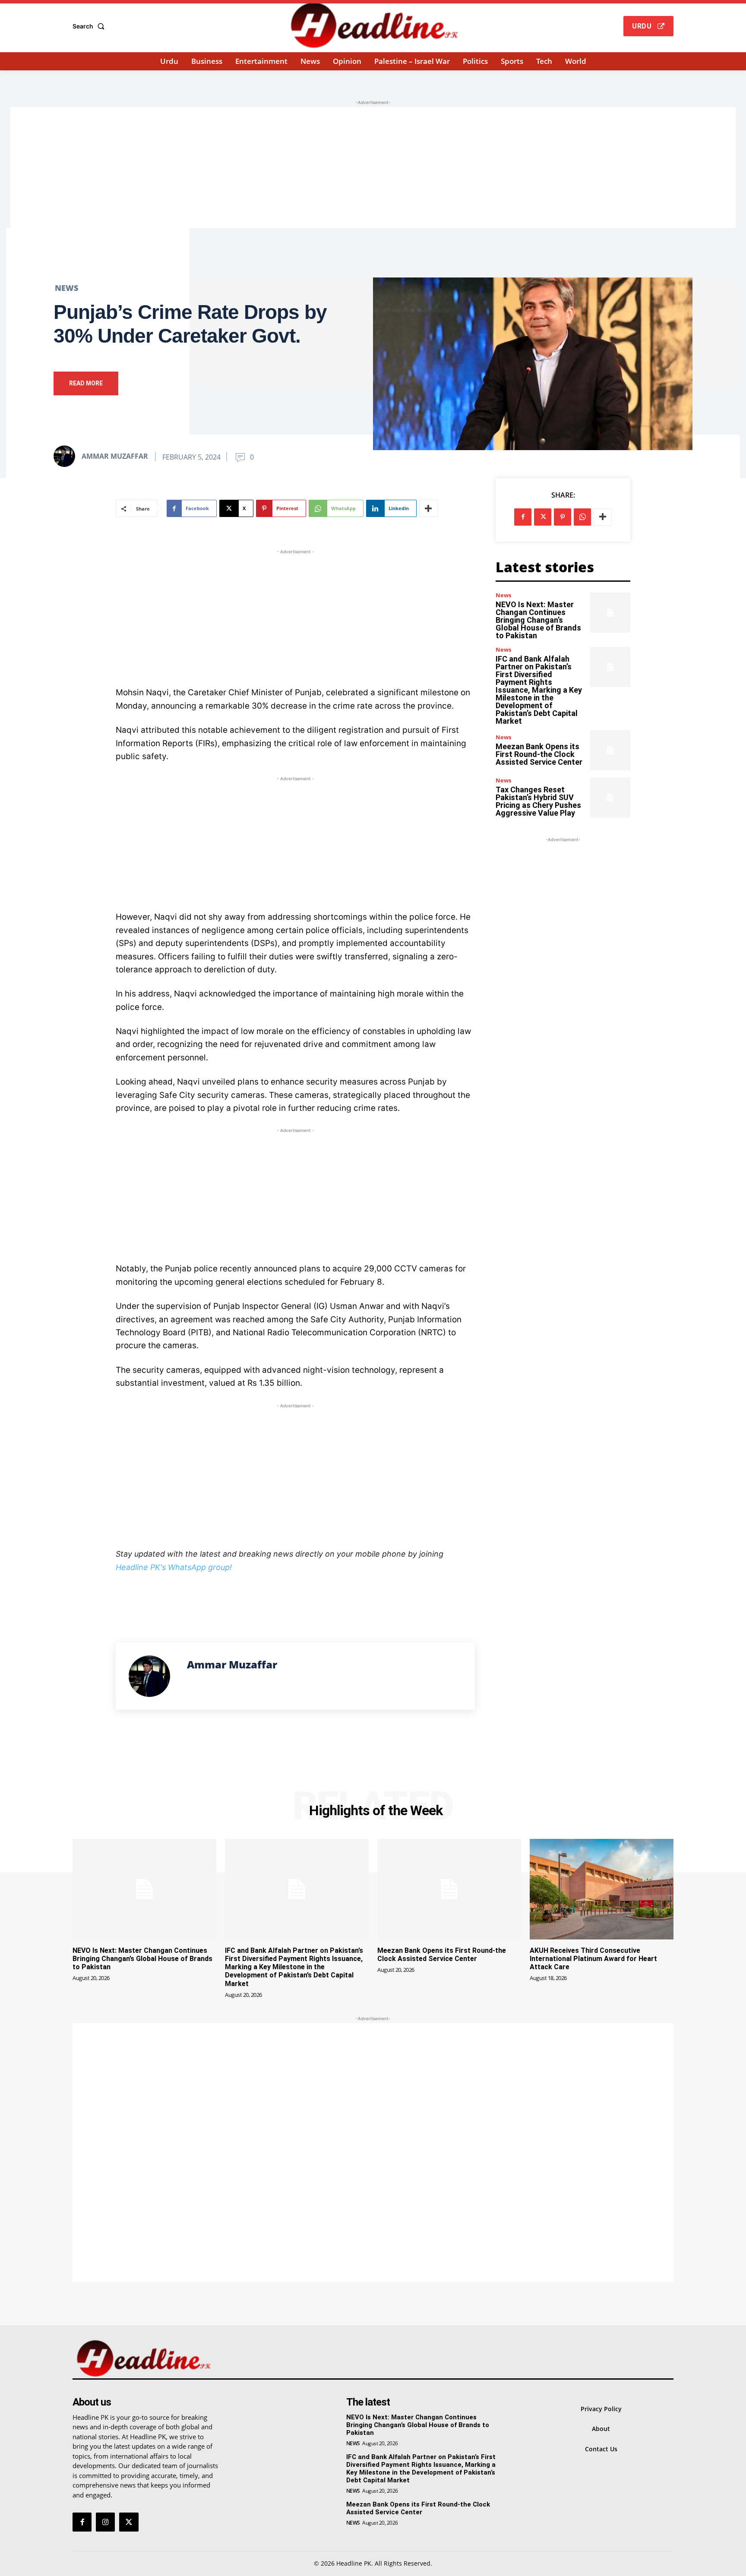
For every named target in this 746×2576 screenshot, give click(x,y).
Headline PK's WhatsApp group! (174, 1567)
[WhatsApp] (582, 517)
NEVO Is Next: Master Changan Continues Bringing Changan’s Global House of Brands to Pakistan (538, 620)
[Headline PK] (374, 25)
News (66, 288)
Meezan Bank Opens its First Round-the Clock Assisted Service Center (539, 754)
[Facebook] (523, 517)
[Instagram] (105, 2522)
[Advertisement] (373, 167)
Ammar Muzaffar (115, 456)
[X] (543, 517)
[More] (429, 508)
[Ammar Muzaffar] (67, 456)
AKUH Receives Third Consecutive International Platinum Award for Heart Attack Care (593, 1959)
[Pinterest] (563, 517)
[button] (90, 26)
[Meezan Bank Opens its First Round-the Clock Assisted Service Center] (610, 750)
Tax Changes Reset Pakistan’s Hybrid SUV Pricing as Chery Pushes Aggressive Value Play (538, 801)
